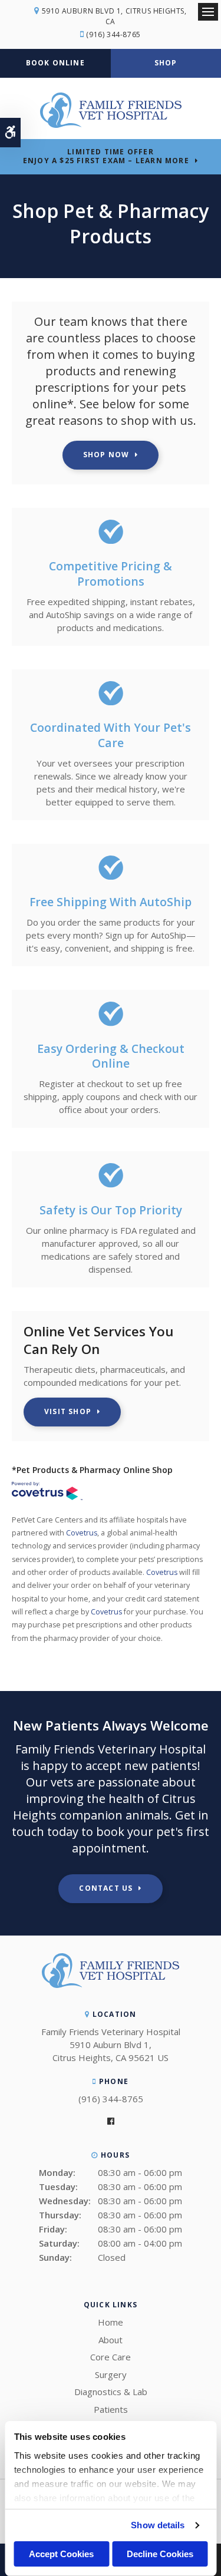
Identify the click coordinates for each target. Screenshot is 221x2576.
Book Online (55, 63)
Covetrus (82, 1533)
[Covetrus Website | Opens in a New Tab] (47, 1492)
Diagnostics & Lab (111, 2392)
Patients (111, 2409)
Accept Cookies (61, 2554)
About (111, 2340)
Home (111, 2322)
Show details (158, 2525)
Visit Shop (68, 1411)
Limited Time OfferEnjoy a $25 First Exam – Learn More (106, 156)
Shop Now (106, 455)
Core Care (111, 2357)
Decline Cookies (160, 2554)
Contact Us (106, 1888)
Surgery (111, 2374)
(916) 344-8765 (113, 34)
